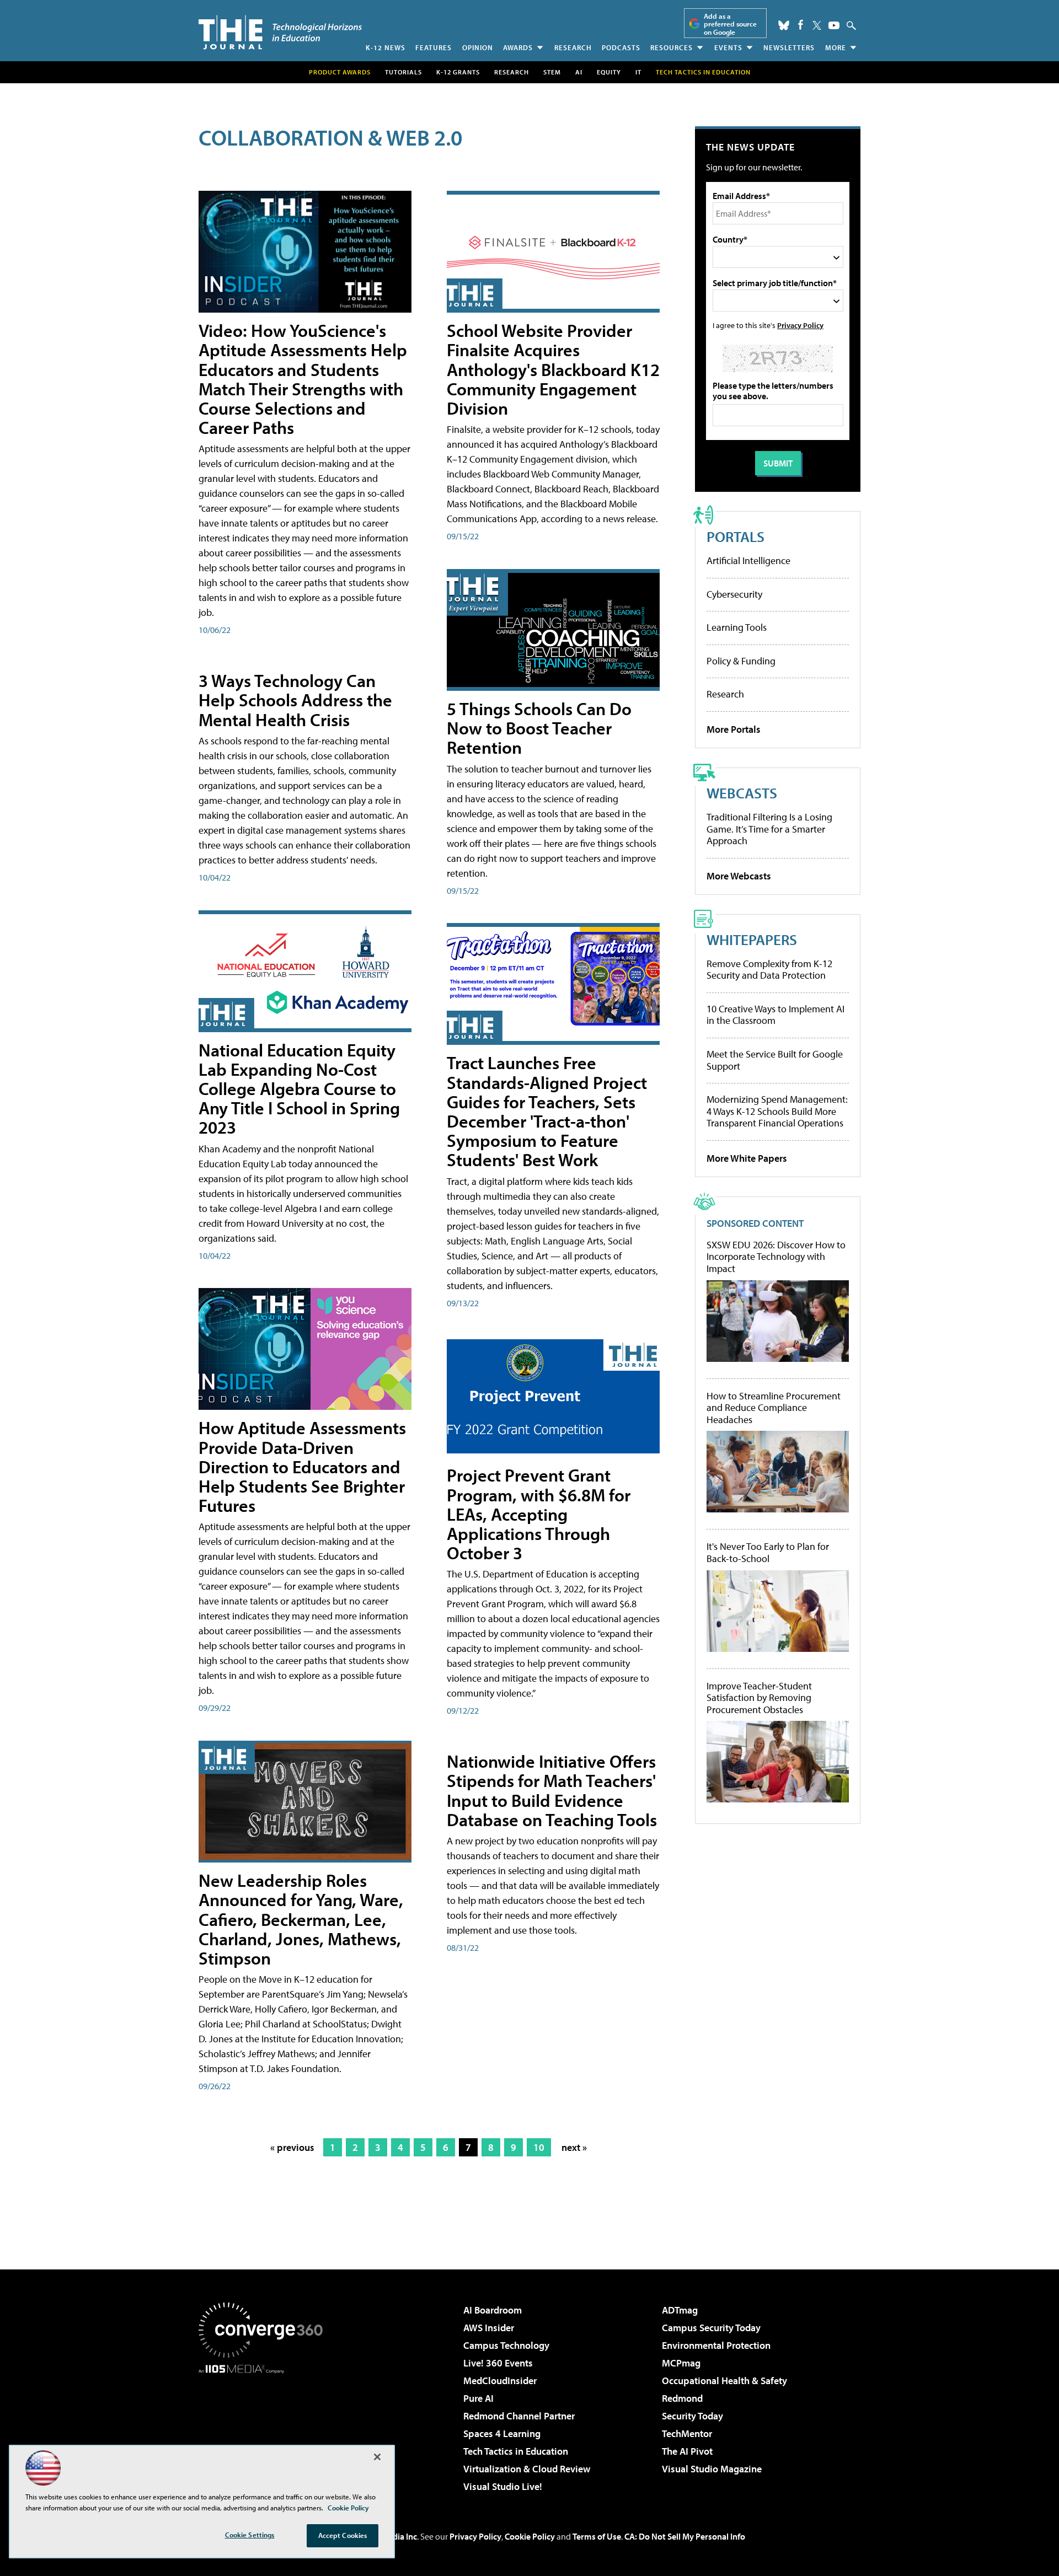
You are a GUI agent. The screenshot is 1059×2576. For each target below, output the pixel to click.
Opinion (478, 47)
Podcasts (621, 47)
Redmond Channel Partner (519, 2416)
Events (728, 47)
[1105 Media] (265, 2430)
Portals (736, 536)
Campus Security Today (711, 2328)
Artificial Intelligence (748, 560)
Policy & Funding (741, 661)
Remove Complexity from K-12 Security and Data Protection (769, 970)
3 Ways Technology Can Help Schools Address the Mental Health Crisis (295, 700)
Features (434, 47)
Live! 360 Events (498, 2363)
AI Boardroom (493, 2310)
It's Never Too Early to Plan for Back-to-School (768, 1552)
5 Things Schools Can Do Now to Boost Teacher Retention (539, 728)
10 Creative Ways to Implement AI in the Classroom (775, 1015)
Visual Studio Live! (503, 2486)
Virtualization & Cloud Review (527, 2469)
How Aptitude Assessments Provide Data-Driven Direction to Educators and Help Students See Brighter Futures (302, 1466)
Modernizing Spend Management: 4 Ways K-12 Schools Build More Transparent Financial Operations (777, 1111)
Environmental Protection (716, 2345)
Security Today (692, 2416)
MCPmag (681, 2363)
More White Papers (747, 1158)
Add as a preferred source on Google (730, 24)
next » (574, 2147)
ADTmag (680, 2310)
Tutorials (403, 72)
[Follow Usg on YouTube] (834, 25)
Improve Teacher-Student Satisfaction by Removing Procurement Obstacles (759, 1698)
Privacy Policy (800, 325)
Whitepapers (752, 939)
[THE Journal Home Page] (280, 32)
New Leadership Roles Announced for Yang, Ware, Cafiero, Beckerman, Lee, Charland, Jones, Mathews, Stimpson (301, 1919)
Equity (609, 72)
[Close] (377, 2457)
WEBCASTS (742, 793)
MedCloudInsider (500, 2381)
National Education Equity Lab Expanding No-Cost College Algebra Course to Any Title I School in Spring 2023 (299, 1089)
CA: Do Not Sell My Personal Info (685, 2536)
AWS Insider (489, 2328)
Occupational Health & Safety (724, 2381)
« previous (292, 2147)
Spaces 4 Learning (502, 2433)
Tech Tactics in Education (516, 2451)
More (836, 47)
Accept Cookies (343, 2535)
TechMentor (687, 2433)
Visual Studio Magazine (712, 2469)
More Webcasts (739, 876)
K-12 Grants (458, 72)
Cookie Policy (530, 2536)
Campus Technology (506, 2345)
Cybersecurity (734, 594)
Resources (672, 47)
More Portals (734, 729)
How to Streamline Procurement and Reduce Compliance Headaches (774, 1408)
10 (539, 2147)
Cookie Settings (250, 2535)
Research (573, 47)
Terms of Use (597, 2536)
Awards (518, 47)
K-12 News (386, 47)
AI (579, 72)
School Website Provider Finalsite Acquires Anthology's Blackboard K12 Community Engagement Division (553, 369)
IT (638, 72)
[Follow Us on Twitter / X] (817, 25)
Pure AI (478, 2398)
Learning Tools (737, 627)
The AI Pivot (687, 2451)
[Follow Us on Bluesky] (784, 25)
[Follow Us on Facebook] (801, 25)
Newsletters (789, 47)
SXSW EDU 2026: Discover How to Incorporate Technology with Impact (776, 1257)
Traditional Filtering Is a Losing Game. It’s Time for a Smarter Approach (769, 829)
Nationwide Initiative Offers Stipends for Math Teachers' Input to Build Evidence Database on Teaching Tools (552, 1790)
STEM (552, 72)
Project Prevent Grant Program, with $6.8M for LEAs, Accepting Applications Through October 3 (539, 1514)
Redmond (682, 2398)
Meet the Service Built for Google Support (775, 1060)
